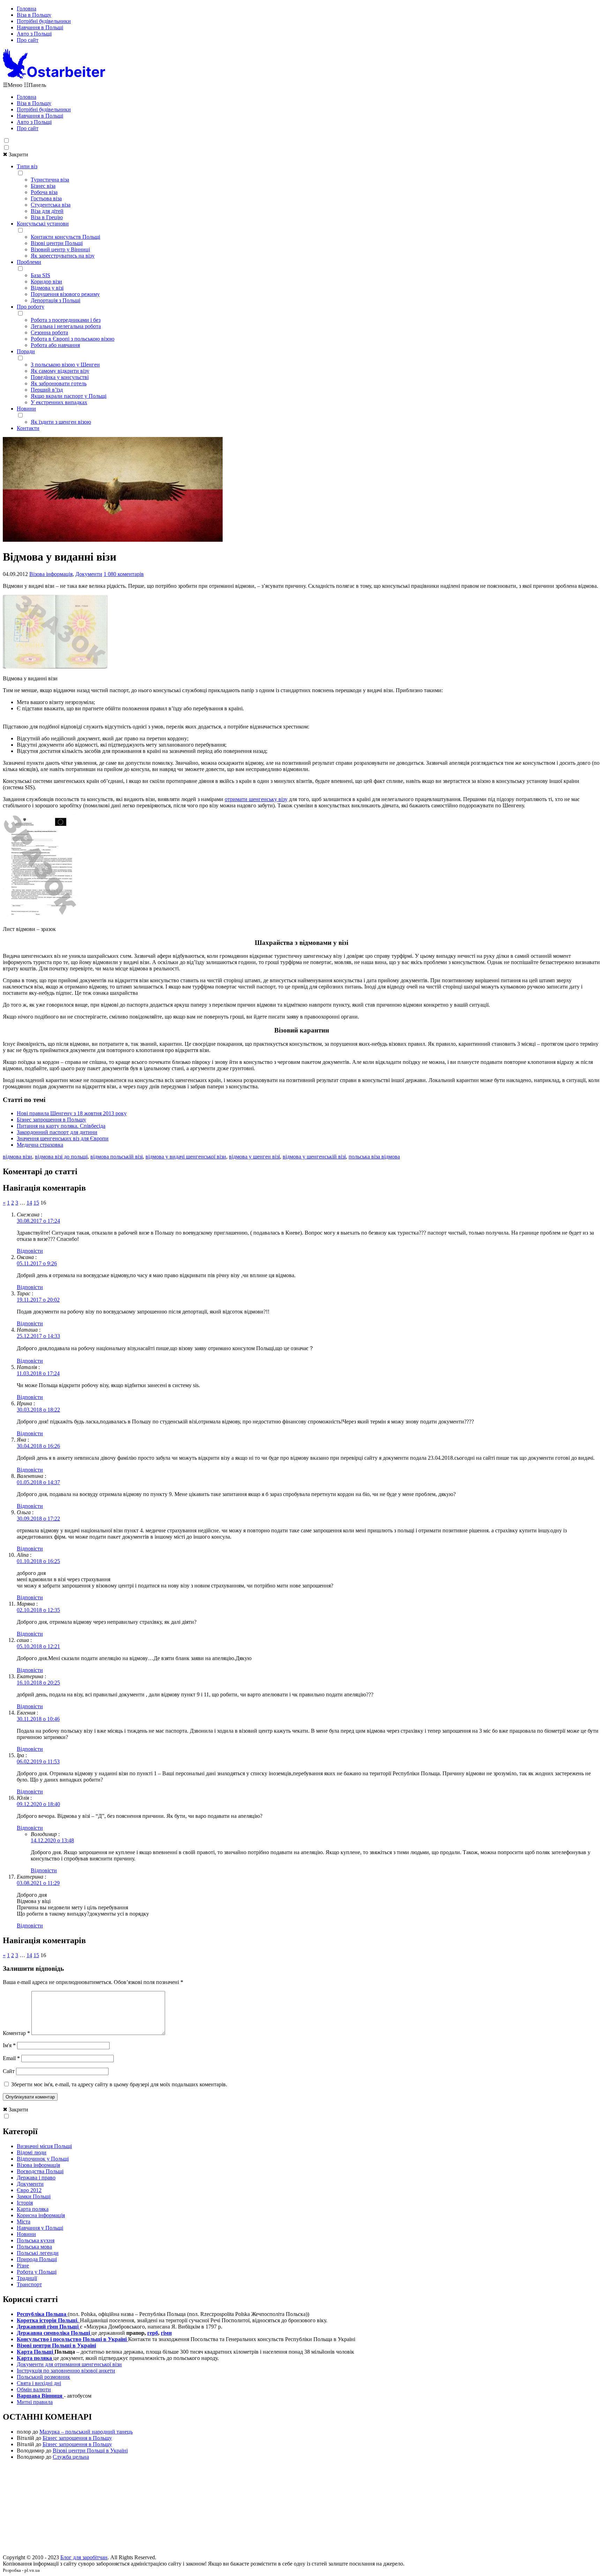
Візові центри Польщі (57, 243)
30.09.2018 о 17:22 (38, 1519)
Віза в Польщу (34, 15)
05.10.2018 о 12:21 (38, 1646)
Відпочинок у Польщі (43, 2159)
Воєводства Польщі (40, 2171)
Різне (23, 2266)
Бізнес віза (43, 186)
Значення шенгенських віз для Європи (63, 1138)
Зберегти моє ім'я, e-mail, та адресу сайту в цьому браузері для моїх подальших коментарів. (119, 2084)
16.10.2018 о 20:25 (38, 1683)
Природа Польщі (37, 2259)
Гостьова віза (46, 198)
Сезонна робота (49, 332)
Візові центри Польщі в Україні (90, 2451)
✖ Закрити (16, 154)
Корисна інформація (41, 2215)
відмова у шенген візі (254, 1157)
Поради (26, 351)
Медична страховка (40, 1145)
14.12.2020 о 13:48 (52, 1840)
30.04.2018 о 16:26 (38, 1446)
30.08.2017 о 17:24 (38, 1221)
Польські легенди (38, 2253)
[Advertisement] (301, 2509)
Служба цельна (71, 2457)
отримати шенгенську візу (256, 799)
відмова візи (17, 1157)
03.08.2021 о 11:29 (38, 1883)
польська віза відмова (374, 1157)
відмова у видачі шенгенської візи (186, 1157)
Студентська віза (51, 205)
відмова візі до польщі (61, 1157)
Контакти (28, 428)
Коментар (16, 2033)
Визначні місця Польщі (44, 2146)
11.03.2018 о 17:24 (38, 1373)
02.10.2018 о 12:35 (38, 1610)
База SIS (40, 275)
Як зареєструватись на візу (63, 256)
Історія (25, 2203)
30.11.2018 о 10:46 (38, 1719)
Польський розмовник (43, 2377)
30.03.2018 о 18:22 (38, 1410)
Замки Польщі (34, 2196)
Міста (24, 2222)
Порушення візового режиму (65, 294)
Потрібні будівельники (44, 21)
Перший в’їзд (47, 390)
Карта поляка (33, 2209)
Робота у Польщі (37, 2272)
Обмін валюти (34, 2389)
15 (36, 1203)
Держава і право (36, 2178)
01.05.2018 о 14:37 (38, 1482)
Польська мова (34, 2247)
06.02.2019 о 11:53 (38, 1761)
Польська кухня (36, 2240)
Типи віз (27, 166)
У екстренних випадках (59, 402)
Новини (26, 409)
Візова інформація (51, 574)
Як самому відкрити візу (60, 371)
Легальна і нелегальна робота (66, 326)
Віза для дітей (47, 211)
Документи (89, 574)
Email (11, 2058)
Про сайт (28, 40)
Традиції (27, 2278)
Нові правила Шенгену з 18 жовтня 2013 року (72, 1113)
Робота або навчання (55, 345)
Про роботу (31, 307)
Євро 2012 (29, 2190)
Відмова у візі (47, 288)
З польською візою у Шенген (65, 365)
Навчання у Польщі (40, 2228)
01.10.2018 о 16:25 (38, 1561)
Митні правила (35, 2402)
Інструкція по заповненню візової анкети (66, 2371)
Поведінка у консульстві (60, 377)
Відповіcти (30, 1251)
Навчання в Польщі (40, 27)
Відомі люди (32, 2152)
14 (29, 1203)
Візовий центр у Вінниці (60, 249)
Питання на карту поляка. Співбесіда (61, 1126)
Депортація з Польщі (55, 300)
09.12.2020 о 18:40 (38, 1804)
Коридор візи (46, 282)
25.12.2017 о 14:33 (38, 1336)
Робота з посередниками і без (66, 320)
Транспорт (29, 2284)
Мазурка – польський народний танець (86, 2432)
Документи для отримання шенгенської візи (69, 2364)
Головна (27, 9)
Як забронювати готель (59, 383)
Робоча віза (44, 192)
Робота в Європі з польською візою (73, 339)
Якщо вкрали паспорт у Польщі (69, 396)
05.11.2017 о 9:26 (37, 1263)
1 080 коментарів (124, 574)
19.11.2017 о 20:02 (38, 1300)
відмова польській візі (117, 1157)
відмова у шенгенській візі (314, 1157)
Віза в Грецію (47, 217)
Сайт (9, 2071)
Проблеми (29, 262)
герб (153, 2333)
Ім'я (9, 2045)
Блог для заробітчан (84, 2557)
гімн (166, 2333)
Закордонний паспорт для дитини (57, 1132)
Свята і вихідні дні (39, 2383)
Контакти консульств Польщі (65, 237)
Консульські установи (43, 224)
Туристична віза (50, 180)
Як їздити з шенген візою (61, 422)
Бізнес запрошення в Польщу (51, 1120)
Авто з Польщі (34, 34)
